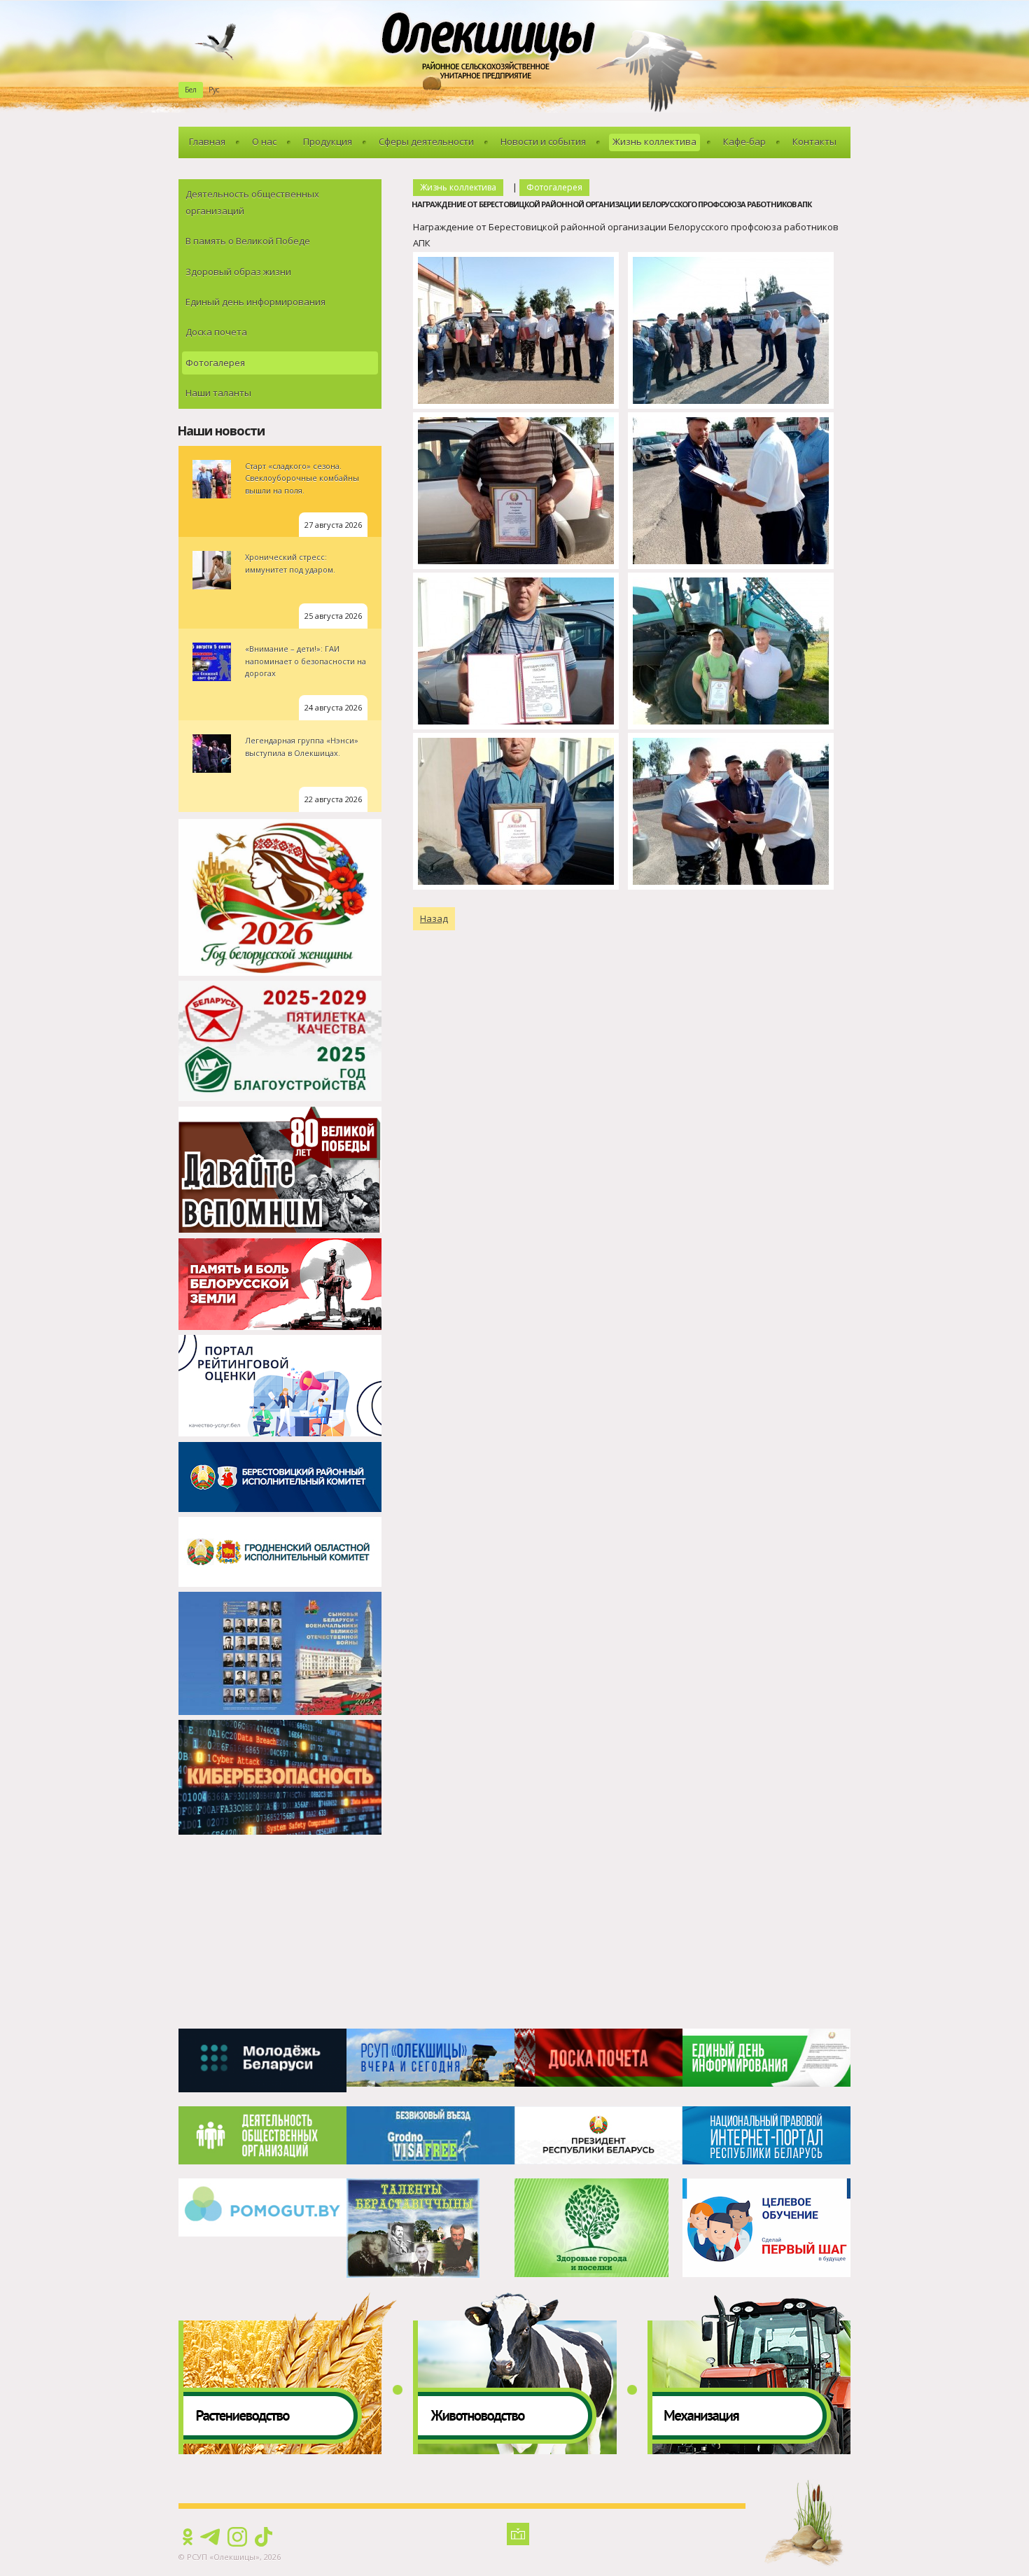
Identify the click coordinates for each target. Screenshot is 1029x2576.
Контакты (814, 141)
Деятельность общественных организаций (252, 202)
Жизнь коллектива (654, 141)
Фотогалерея (215, 363)
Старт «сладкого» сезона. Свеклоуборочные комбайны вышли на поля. (302, 478)
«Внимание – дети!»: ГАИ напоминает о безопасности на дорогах (306, 661)
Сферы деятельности (426, 141)
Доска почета (216, 332)
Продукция (328, 141)
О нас (264, 141)
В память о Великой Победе (248, 241)
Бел (191, 90)
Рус (214, 90)
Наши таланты (218, 393)
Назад (434, 918)
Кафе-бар (744, 141)
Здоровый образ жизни (238, 272)
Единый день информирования (255, 302)
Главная (207, 141)
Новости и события (543, 141)
